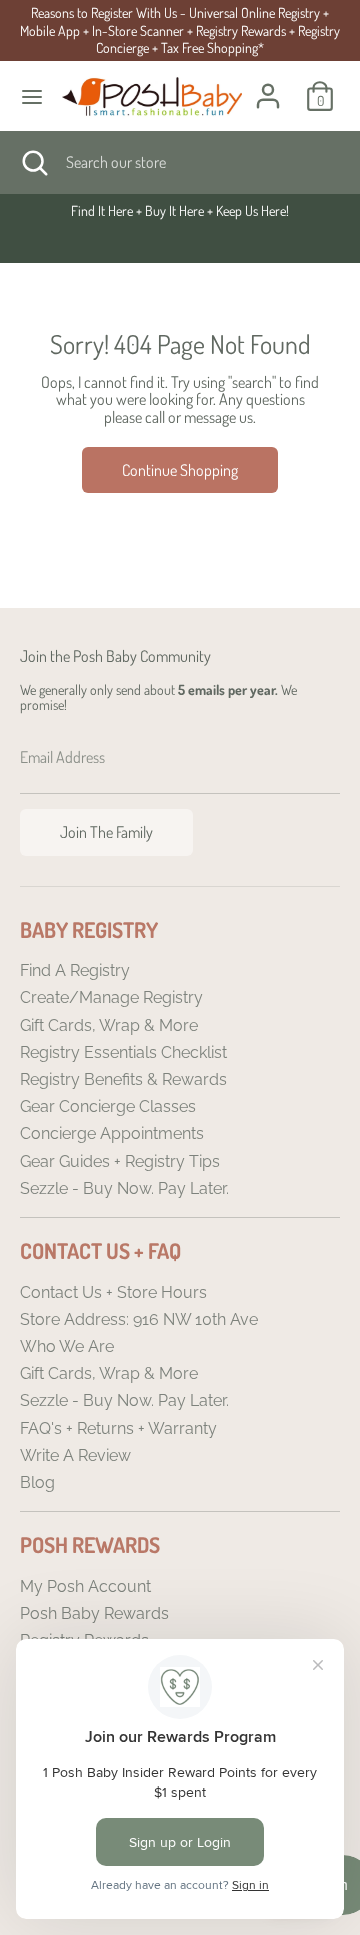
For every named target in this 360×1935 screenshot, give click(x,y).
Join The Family (106, 832)
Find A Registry (75, 970)
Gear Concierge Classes (108, 1106)
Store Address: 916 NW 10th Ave (139, 1319)
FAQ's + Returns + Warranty (118, 1428)
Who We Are (67, 1346)
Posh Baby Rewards (94, 1613)
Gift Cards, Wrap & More (109, 1025)
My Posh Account (85, 1586)
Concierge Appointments (112, 1133)
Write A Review (75, 1455)
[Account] (268, 84)
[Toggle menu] (32, 96)
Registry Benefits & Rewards (123, 1079)
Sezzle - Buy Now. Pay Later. (124, 1188)
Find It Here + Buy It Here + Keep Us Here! (180, 210)
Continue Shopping (180, 470)
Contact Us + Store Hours (113, 1292)
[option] (180, 211)
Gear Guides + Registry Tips (120, 1161)
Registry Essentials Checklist (123, 1052)
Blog (37, 1482)
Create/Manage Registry (111, 997)
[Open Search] (33, 162)
